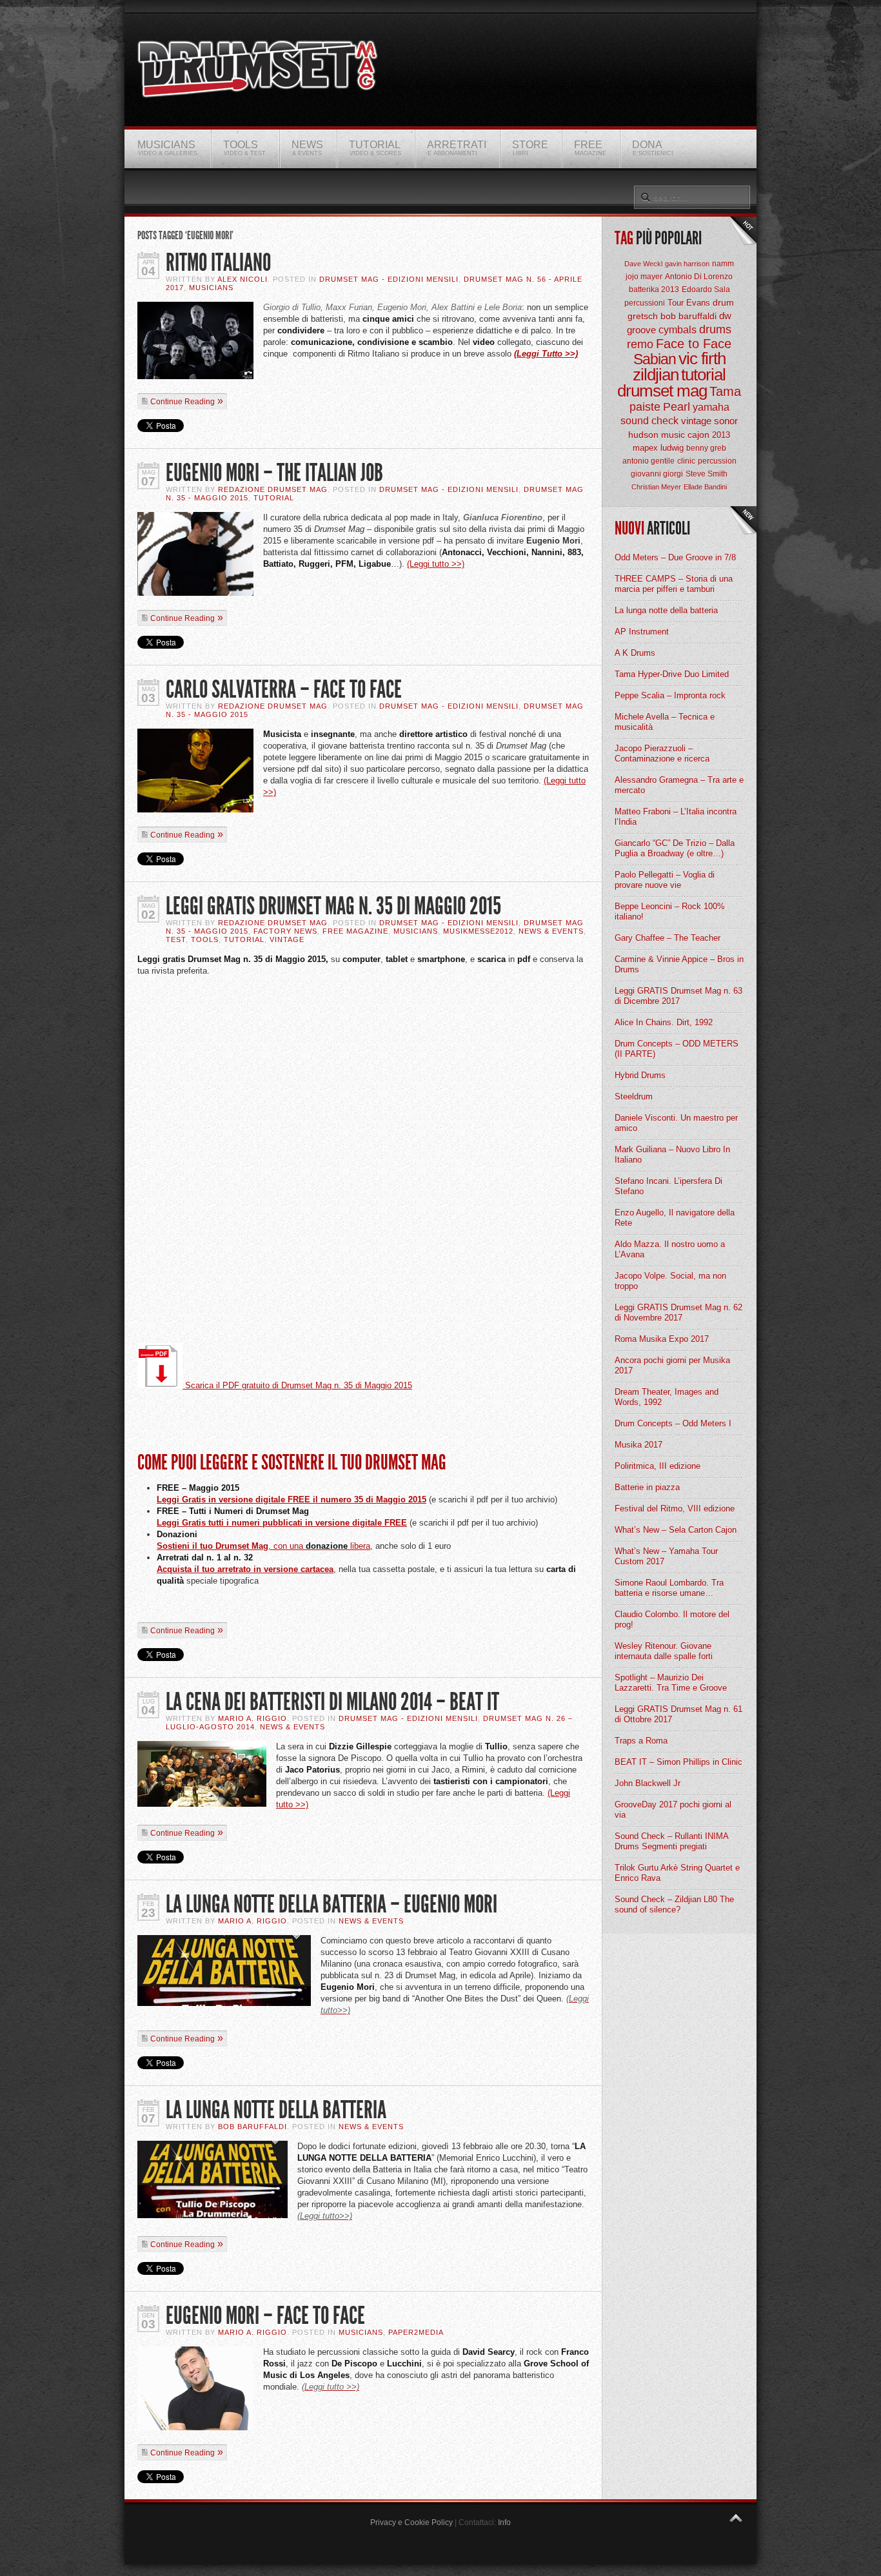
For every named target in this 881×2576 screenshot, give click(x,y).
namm (723, 264)
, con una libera (319, 1546)
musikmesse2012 (478, 931)
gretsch (643, 316)
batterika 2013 (654, 290)
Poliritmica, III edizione (658, 1466)
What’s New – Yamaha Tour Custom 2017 (666, 1556)
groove (641, 330)
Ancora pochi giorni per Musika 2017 (672, 1365)
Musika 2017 (638, 1445)
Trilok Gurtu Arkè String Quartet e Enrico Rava (677, 1873)
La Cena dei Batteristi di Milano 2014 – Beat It (332, 1702)
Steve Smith (707, 474)
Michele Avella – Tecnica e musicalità (665, 722)
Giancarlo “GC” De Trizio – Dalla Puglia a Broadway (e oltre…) (675, 848)
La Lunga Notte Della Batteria (276, 2110)
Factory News (285, 931)
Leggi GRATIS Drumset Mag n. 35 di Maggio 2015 (333, 906)
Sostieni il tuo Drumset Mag (213, 1546)
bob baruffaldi (688, 316)
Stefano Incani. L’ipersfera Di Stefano (668, 1186)
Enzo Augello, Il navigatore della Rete (675, 1218)
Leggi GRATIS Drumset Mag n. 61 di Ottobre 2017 (678, 1714)
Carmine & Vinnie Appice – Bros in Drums (679, 964)
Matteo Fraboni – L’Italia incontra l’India (676, 817)
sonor (726, 421)
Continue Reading (183, 402)
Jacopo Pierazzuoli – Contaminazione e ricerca (662, 753)
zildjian (656, 375)
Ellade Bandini (705, 487)
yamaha (711, 407)
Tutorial (274, 498)
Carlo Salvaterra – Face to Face (284, 690)
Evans (698, 303)
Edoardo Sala (706, 290)
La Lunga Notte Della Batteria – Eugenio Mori (332, 1904)
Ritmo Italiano (218, 263)
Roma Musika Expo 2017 (662, 1339)
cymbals (678, 330)
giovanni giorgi (657, 474)
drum (723, 302)
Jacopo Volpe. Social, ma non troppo (670, 1281)
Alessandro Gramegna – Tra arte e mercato (679, 785)
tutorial (703, 375)
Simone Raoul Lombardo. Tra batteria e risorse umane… (669, 1588)
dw (725, 316)
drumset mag (662, 391)
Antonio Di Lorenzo (699, 277)
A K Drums (635, 653)
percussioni (645, 303)
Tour (676, 303)
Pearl (677, 407)
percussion (717, 461)
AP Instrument (642, 632)
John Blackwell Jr (648, 1783)
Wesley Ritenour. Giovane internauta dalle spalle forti (664, 1651)
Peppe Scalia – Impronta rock (670, 695)
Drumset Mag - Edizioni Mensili (389, 279)
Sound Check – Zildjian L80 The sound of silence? (674, 1904)
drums (715, 329)
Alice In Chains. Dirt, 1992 (664, 1022)
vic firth (702, 359)
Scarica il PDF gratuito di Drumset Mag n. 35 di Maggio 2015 (297, 1385)
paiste (645, 407)
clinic (686, 461)
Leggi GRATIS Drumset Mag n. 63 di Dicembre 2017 (678, 996)
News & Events (551, 931)
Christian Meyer (656, 487)
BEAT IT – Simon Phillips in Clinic (678, 1762)
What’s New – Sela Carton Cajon (676, 1530)
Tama (725, 391)
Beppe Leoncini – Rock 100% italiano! (670, 911)
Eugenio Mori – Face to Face (265, 2316)
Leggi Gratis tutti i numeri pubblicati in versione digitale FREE (282, 1523)
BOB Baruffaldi (252, 2127)
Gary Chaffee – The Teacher (668, 938)
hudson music (657, 435)
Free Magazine (355, 931)
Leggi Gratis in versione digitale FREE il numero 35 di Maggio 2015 (292, 1499)
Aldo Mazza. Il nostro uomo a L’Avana (670, 1249)
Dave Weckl (643, 264)
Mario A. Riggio (252, 1718)
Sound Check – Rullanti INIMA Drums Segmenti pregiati (671, 1841)
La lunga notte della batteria (666, 610)
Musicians (211, 288)
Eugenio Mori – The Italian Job (274, 473)
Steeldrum (634, 1096)
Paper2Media (416, 2332)
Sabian (655, 359)
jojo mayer (644, 277)
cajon (698, 435)
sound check (649, 421)
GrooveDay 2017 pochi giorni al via (673, 1810)
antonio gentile (648, 461)
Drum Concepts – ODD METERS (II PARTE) (677, 1049)
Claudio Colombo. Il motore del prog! (672, 1619)
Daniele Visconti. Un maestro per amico (676, 1123)
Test (176, 939)
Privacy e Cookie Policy (411, 2522)
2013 (721, 435)
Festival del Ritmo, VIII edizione (675, 1509)
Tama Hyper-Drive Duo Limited (672, 674)
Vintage (287, 939)
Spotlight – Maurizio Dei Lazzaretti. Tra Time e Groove (671, 1683)
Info (504, 2522)
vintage (696, 421)
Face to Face (694, 344)
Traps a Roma (641, 1741)
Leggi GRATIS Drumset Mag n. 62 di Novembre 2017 (678, 1313)
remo (640, 344)
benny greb (706, 448)
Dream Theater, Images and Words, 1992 (667, 1397)
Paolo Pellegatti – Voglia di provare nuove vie (665, 880)
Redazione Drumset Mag (273, 489)
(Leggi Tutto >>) (546, 354)
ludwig (672, 448)
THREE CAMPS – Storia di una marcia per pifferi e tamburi (674, 584)
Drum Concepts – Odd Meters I (673, 1423)
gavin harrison (687, 264)
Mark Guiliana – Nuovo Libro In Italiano (672, 1155)
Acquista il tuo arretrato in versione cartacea (245, 1569)
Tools (205, 939)
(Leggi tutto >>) (436, 564)
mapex (645, 448)
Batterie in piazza (647, 1487)
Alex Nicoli (243, 279)
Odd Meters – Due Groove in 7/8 (675, 557)
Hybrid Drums (640, 1075)
